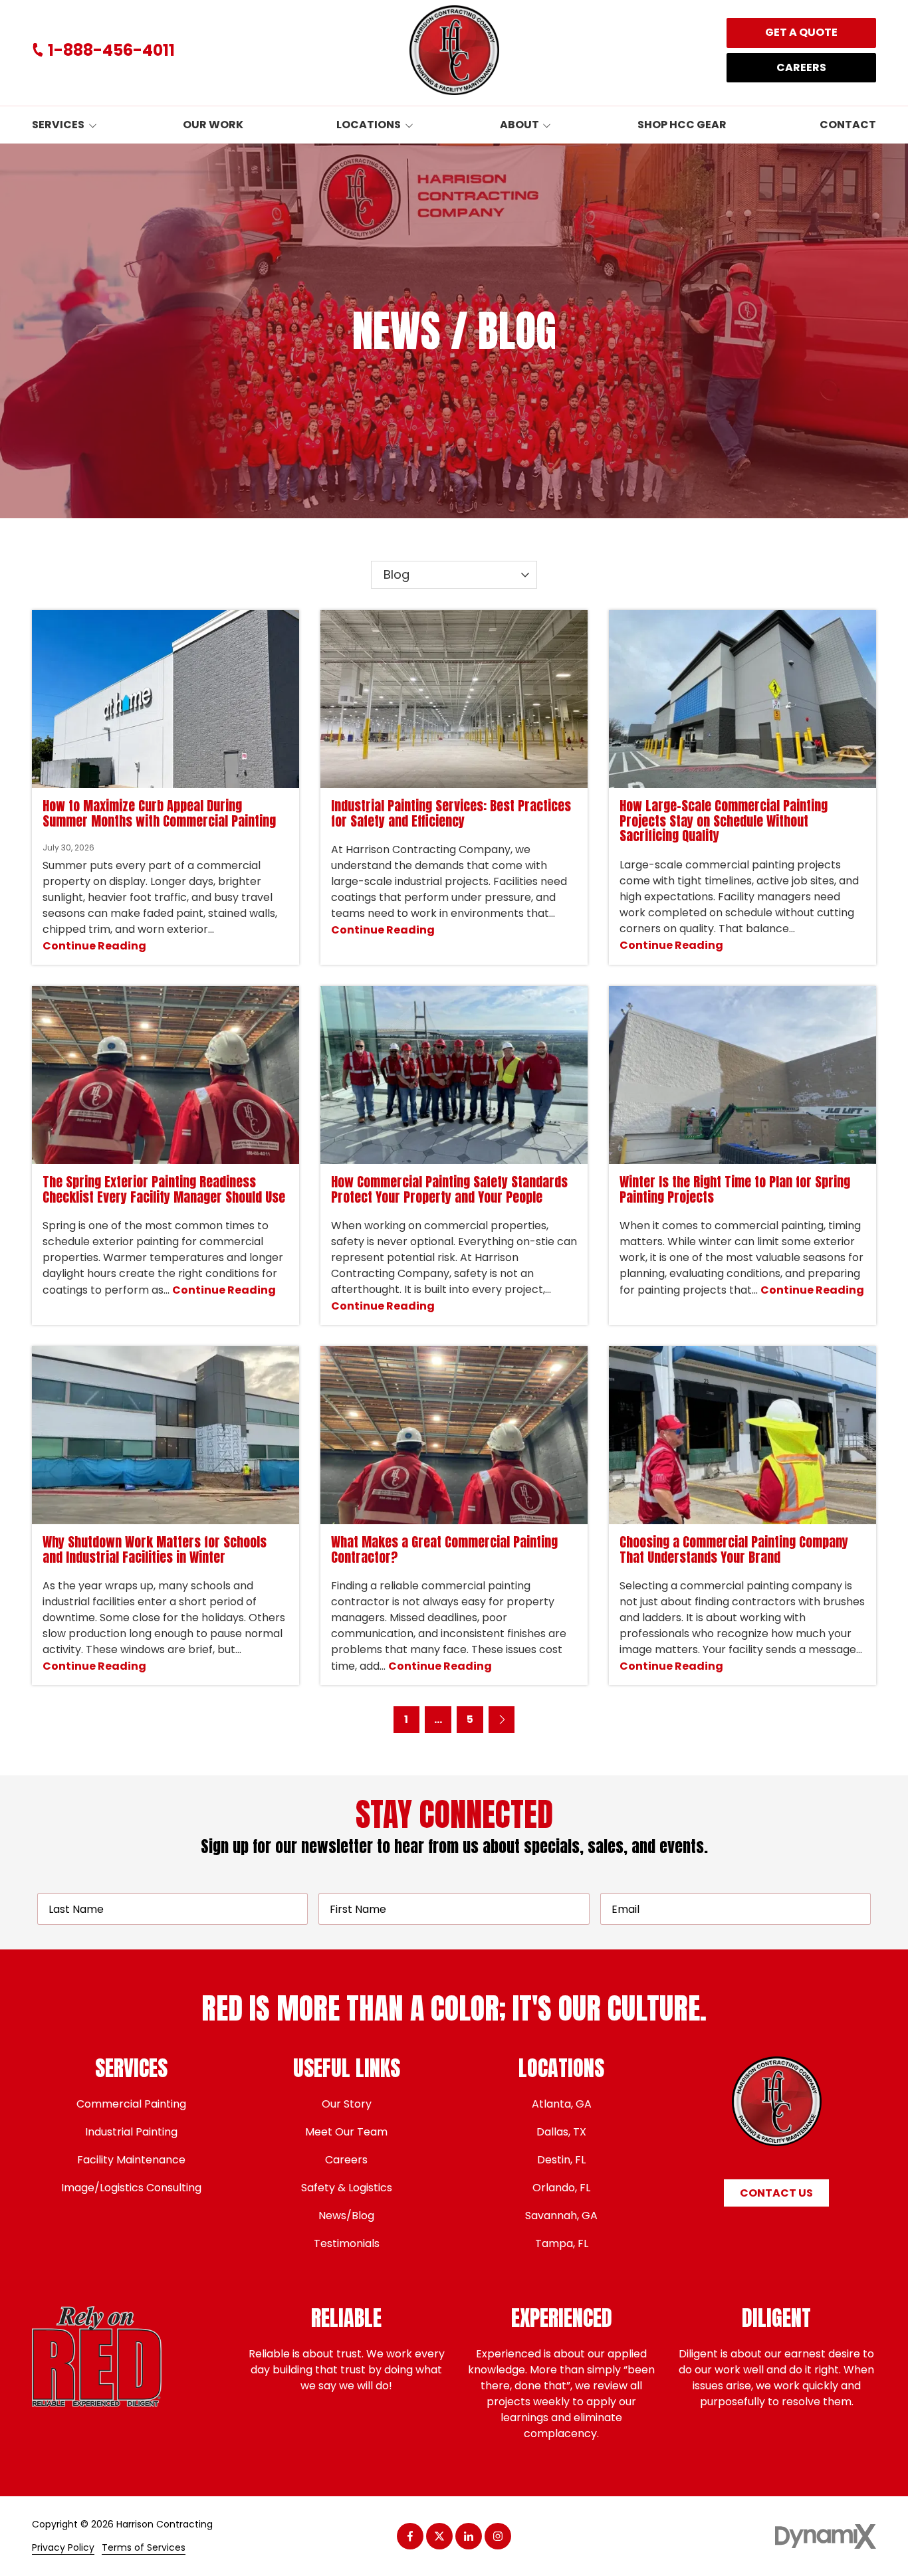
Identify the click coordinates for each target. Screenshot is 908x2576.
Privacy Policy (63, 2548)
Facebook (410, 2536)
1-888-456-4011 (111, 50)
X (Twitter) (439, 2536)
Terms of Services (144, 2548)
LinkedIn (469, 2536)
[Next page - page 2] (502, 1720)
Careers (801, 67)
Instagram (498, 2536)
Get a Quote (801, 32)
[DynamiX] (826, 2536)
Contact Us (776, 2193)
